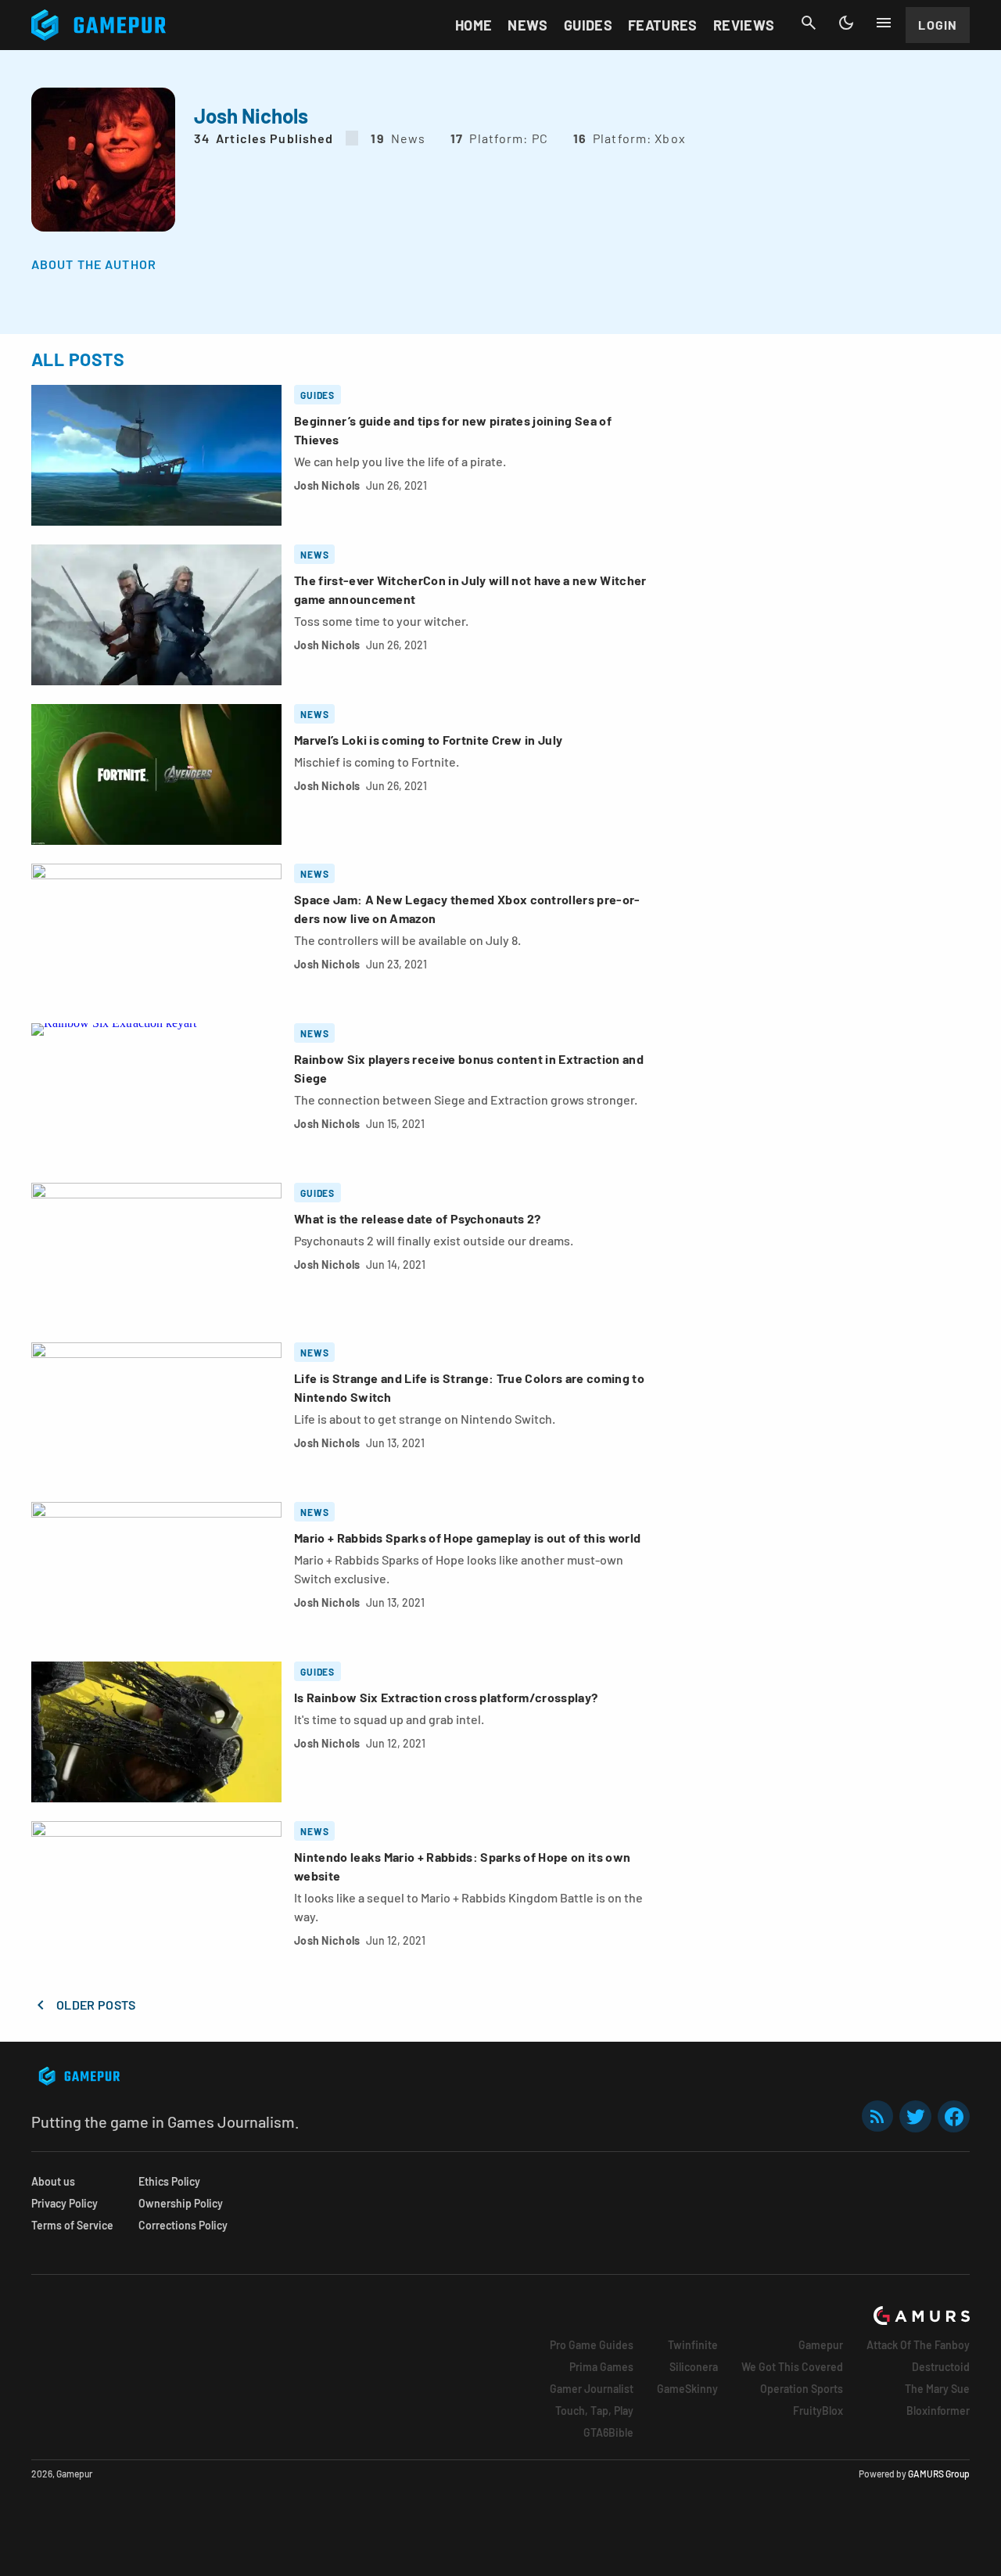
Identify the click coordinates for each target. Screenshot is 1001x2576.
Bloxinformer (938, 2411)
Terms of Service (72, 2225)
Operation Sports (802, 2389)
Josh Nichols (327, 485)
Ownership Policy (181, 2203)
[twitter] (916, 2116)
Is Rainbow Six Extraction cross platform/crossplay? (446, 1697)
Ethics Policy (169, 2181)
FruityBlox (818, 2411)
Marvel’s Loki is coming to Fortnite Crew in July (428, 740)
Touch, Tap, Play (594, 2411)
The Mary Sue (937, 2389)
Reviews (744, 25)
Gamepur (821, 2345)
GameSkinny (687, 2389)
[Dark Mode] (846, 23)
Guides (588, 25)
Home (474, 25)
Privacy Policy (65, 2203)
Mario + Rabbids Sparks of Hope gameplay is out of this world (467, 1538)
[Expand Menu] (884, 23)
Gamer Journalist (592, 2389)
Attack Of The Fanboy (918, 2345)
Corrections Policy (183, 2225)
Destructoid (941, 2367)
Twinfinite (693, 2345)
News (527, 25)
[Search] (809, 23)
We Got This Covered (792, 2367)
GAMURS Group (939, 2474)
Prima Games (601, 2367)
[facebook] (954, 2116)
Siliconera (694, 2367)
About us (53, 2181)
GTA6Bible (608, 2432)
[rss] (877, 2116)
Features (663, 25)
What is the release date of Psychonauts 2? (417, 1218)
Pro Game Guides (592, 2345)
